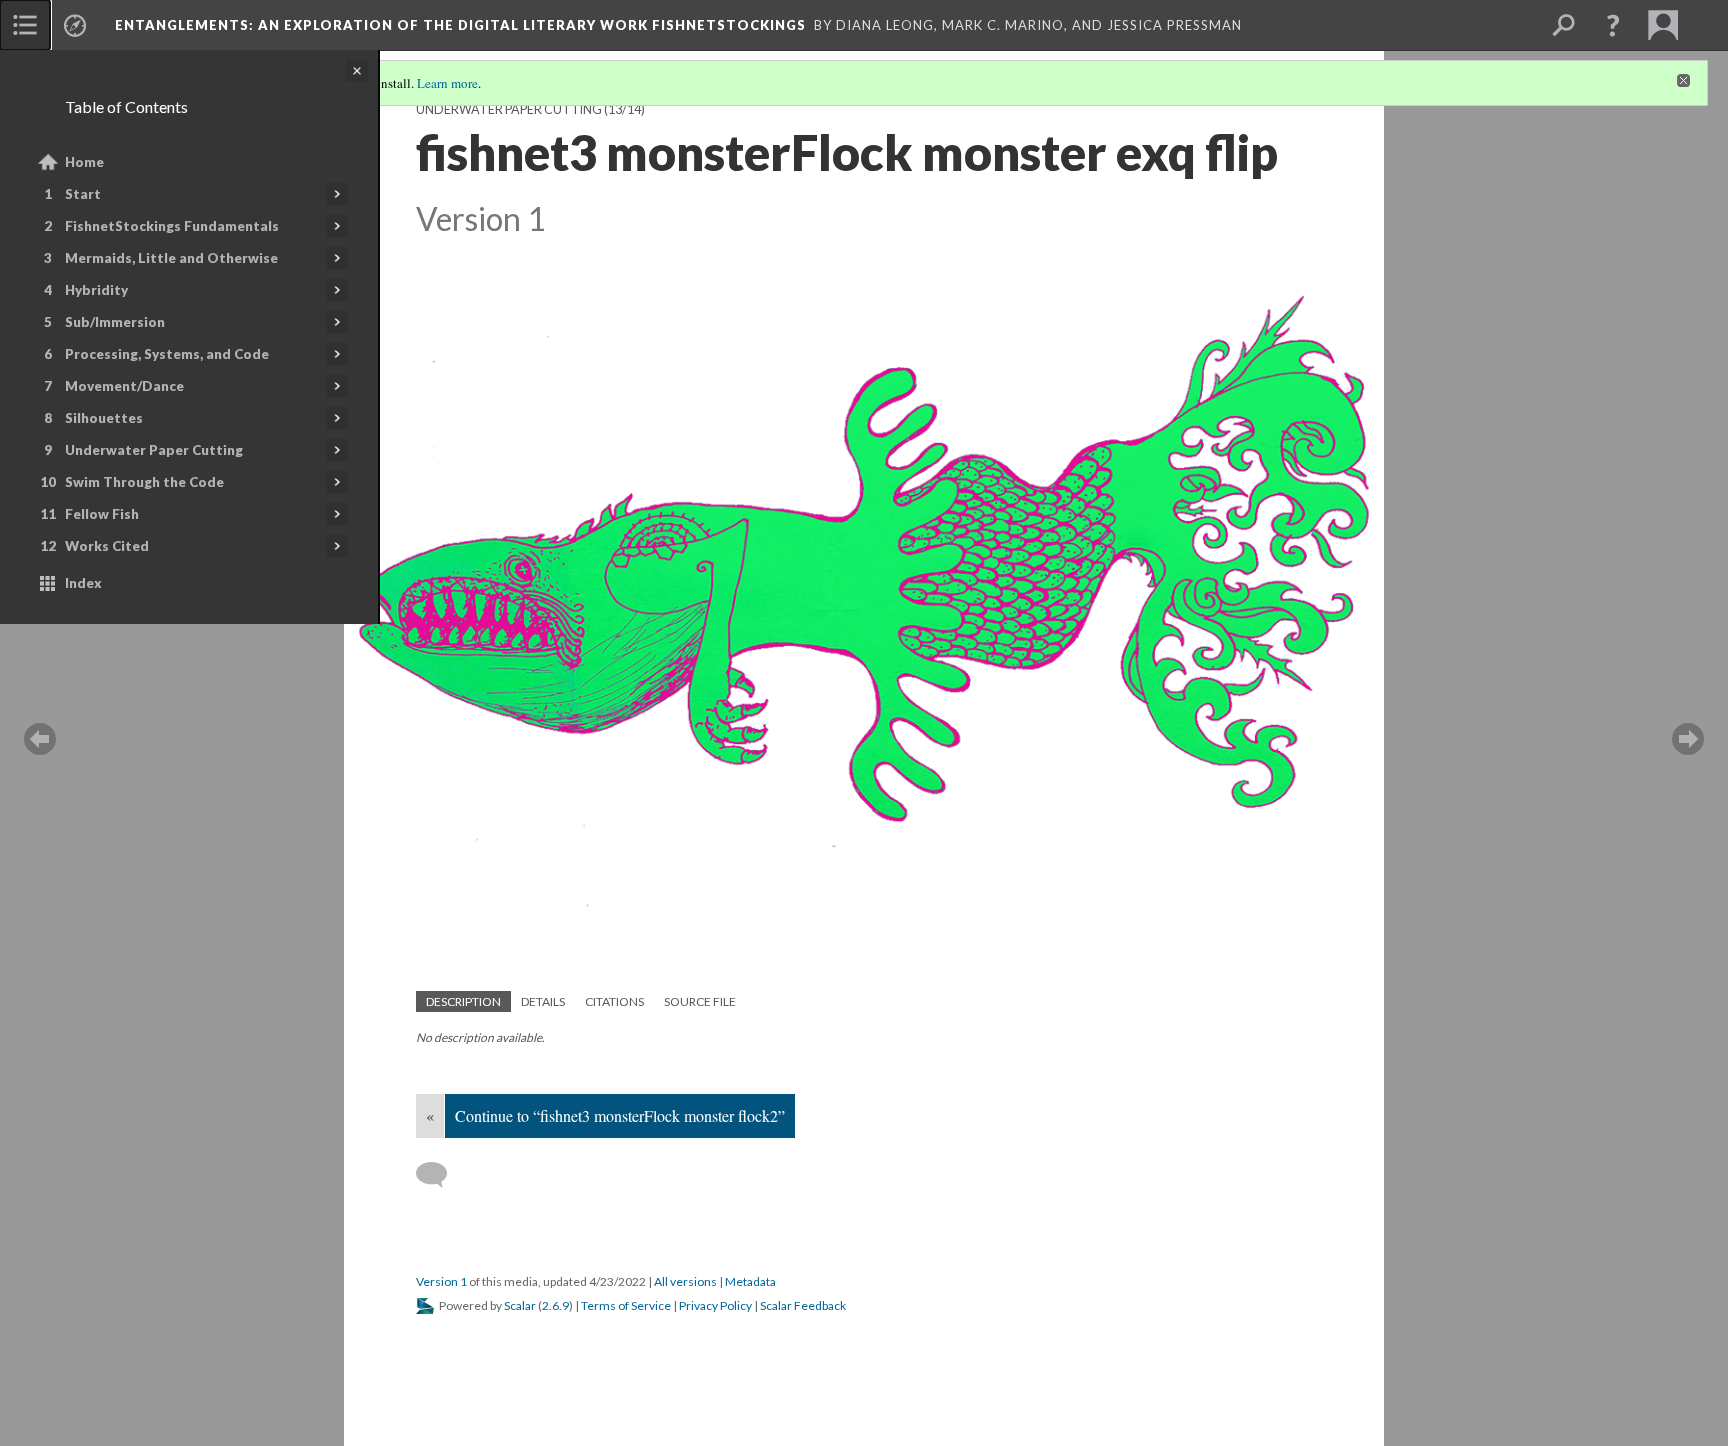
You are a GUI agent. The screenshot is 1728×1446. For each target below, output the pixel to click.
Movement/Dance (124, 386)
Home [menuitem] (84, 162)
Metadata (750, 1281)
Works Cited (107, 546)
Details (543, 1001)
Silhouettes (104, 418)
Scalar (520, 1305)
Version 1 (441, 1281)
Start (83, 194)
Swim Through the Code (144, 482)
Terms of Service (626, 1305)
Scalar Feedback (803, 1305)
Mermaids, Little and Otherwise (171, 258)
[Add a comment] (440, 1175)
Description (463, 1001)
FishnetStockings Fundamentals (172, 226)
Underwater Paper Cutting (154, 450)
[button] (1613, 25)
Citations (614, 1001)
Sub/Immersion (115, 322)
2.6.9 (555, 1305)
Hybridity (96, 290)
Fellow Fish (102, 514)
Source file (700, 1001)
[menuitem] (25, 25)
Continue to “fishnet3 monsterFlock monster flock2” (620, 1115)
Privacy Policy (715, 1305)
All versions (685, 1281)
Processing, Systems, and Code (167, 354)
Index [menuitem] (83, 583)
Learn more (447, 83)
